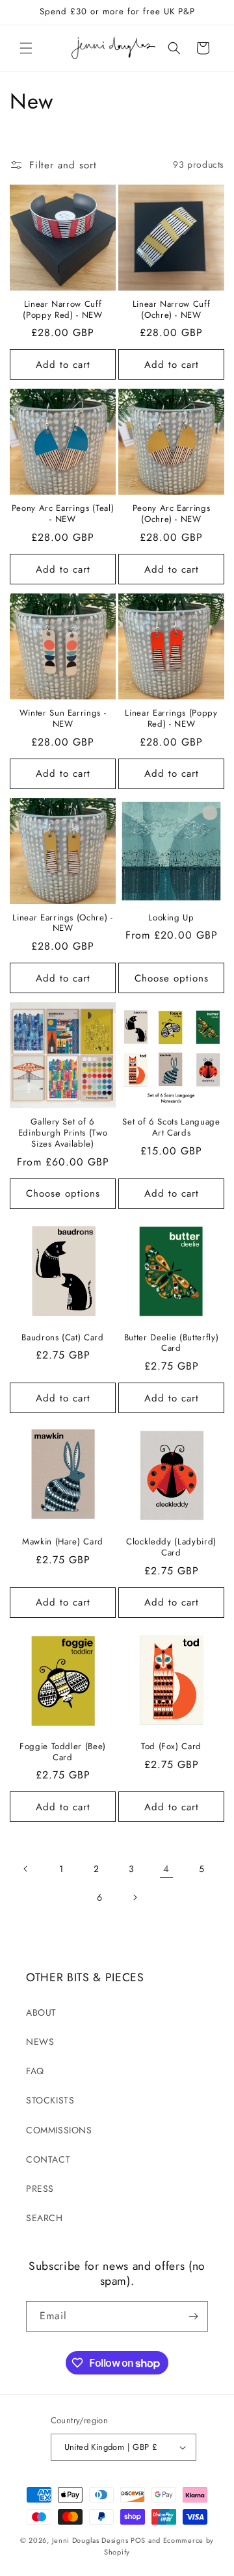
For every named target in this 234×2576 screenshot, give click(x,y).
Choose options (172, 978)
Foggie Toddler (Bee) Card (63, 1752)
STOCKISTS (50, 2100)
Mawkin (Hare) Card (63, 1542)
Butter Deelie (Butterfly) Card (172, 1344)
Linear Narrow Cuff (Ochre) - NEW (172, 310)
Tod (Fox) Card (171, 1747)
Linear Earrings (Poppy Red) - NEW (171, 719)
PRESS (40, 2189)
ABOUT (41, 2012)
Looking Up (171, 918)
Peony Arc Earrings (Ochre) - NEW (172, 514)
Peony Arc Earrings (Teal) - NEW (63, 514)
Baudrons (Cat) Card (63, 1338)
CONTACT (48, 2159)
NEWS (40, 2042)
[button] (26, 48)
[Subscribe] (193, 2316)
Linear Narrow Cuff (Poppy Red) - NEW (62, 310)
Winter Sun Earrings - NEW (63, 719)
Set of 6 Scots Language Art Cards (171, 1128)
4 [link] (166, 1869)
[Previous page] (26, 1869)
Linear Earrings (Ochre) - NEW (63, 924)
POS (138, 2540)
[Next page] (135, 1897)
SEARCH (45, 2218)
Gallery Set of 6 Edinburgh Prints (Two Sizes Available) (63, 1133)
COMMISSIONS (59, 2130)
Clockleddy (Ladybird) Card (171, 1548)
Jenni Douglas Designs (90, 2540)
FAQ (35, 2071)
